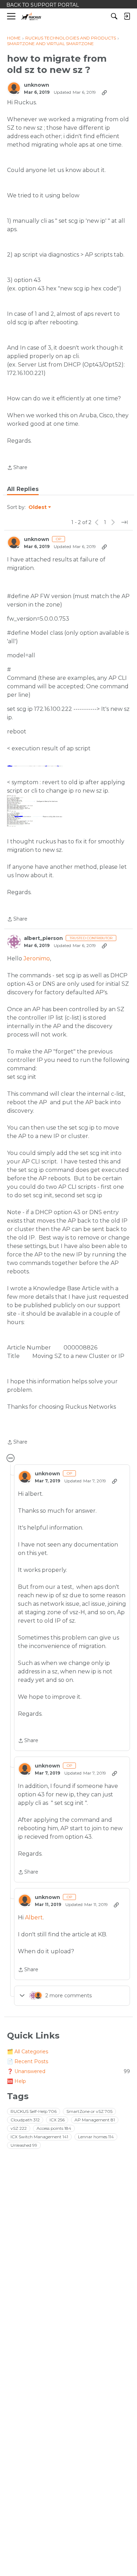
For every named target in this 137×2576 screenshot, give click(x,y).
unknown (37, 85)
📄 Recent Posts (28, 2061)
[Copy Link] (104, 92)
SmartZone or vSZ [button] (89, 2111)
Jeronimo (37, 958)
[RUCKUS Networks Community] (31, 16)
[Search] (114, 16)
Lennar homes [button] (96, 2137)
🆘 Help (17, 2081)
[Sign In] (127, 16)
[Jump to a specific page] (124, 522)
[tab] (23, 489)
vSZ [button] (19, 2128)
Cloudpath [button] (25, 2120)
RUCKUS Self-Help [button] (34, 2111)
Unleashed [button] (24, 2145)
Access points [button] (54, 2128)
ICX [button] (57, 2120)
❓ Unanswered (68, 2071)
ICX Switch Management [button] (39, 2137)
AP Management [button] (95, 2120)
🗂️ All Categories (28, 2052)
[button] (35, 766)
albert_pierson (43, 938)
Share (17, 468)
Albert (34, 1917)
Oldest (38, 508)
